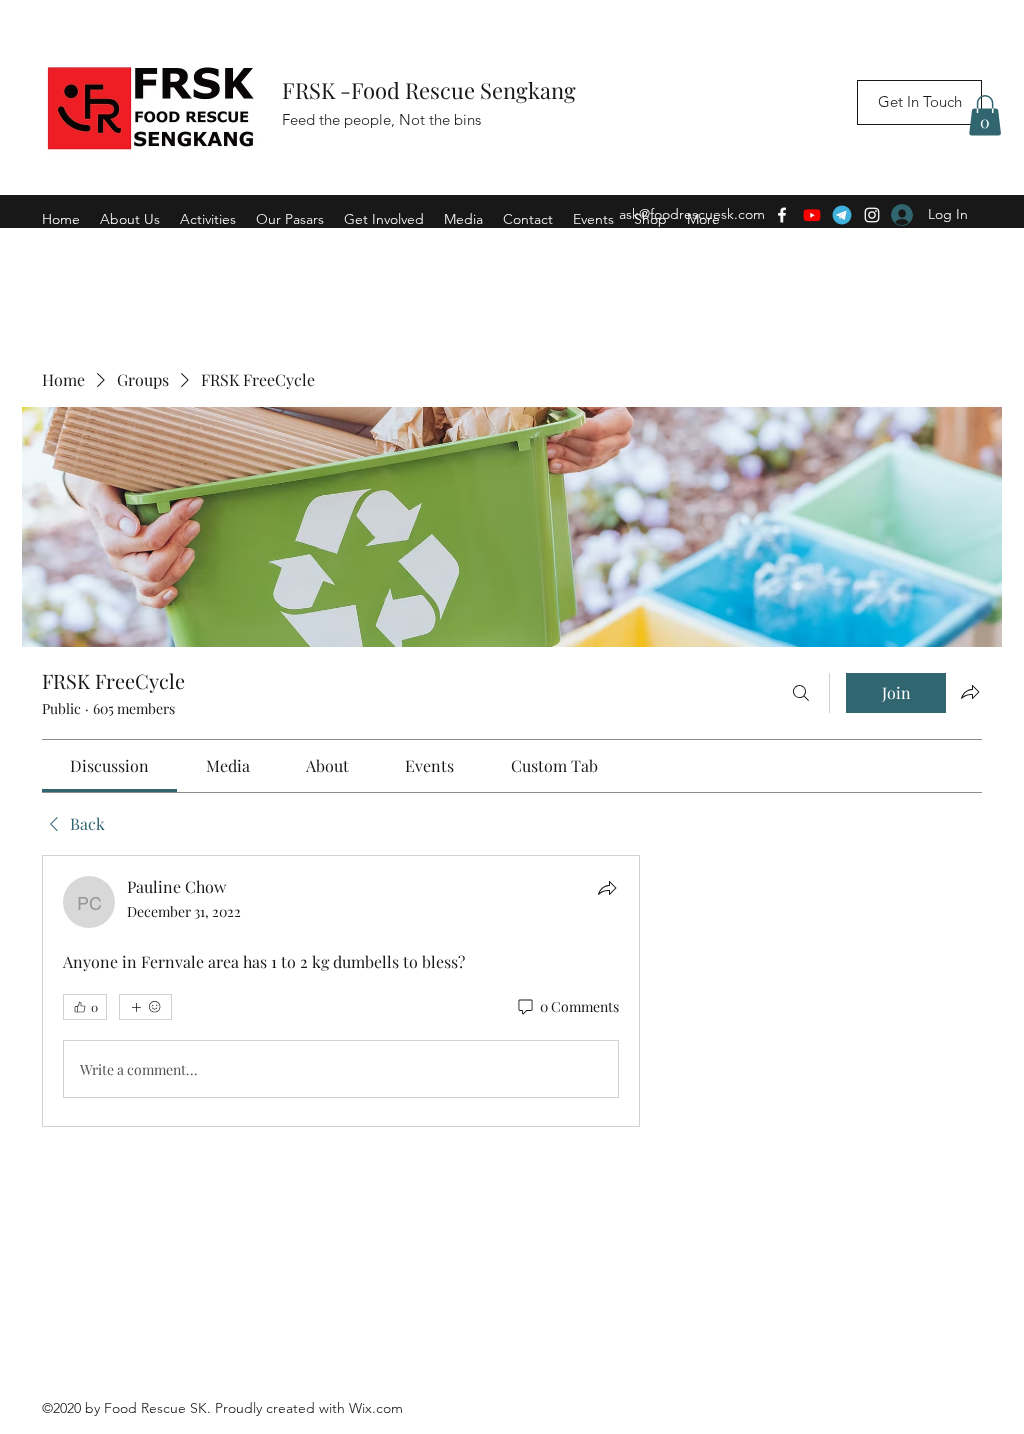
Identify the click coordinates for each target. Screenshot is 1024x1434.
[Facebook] (782, 215)
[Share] (607, 888)
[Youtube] (812, 215)
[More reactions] (145, 1007)
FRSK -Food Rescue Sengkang (431, 90)
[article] (341, 991)
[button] (985, 115)
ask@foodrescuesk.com (692, 214)
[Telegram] (842, 215)
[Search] (801, 693)
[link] (109, 765)
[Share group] (970, 692)
